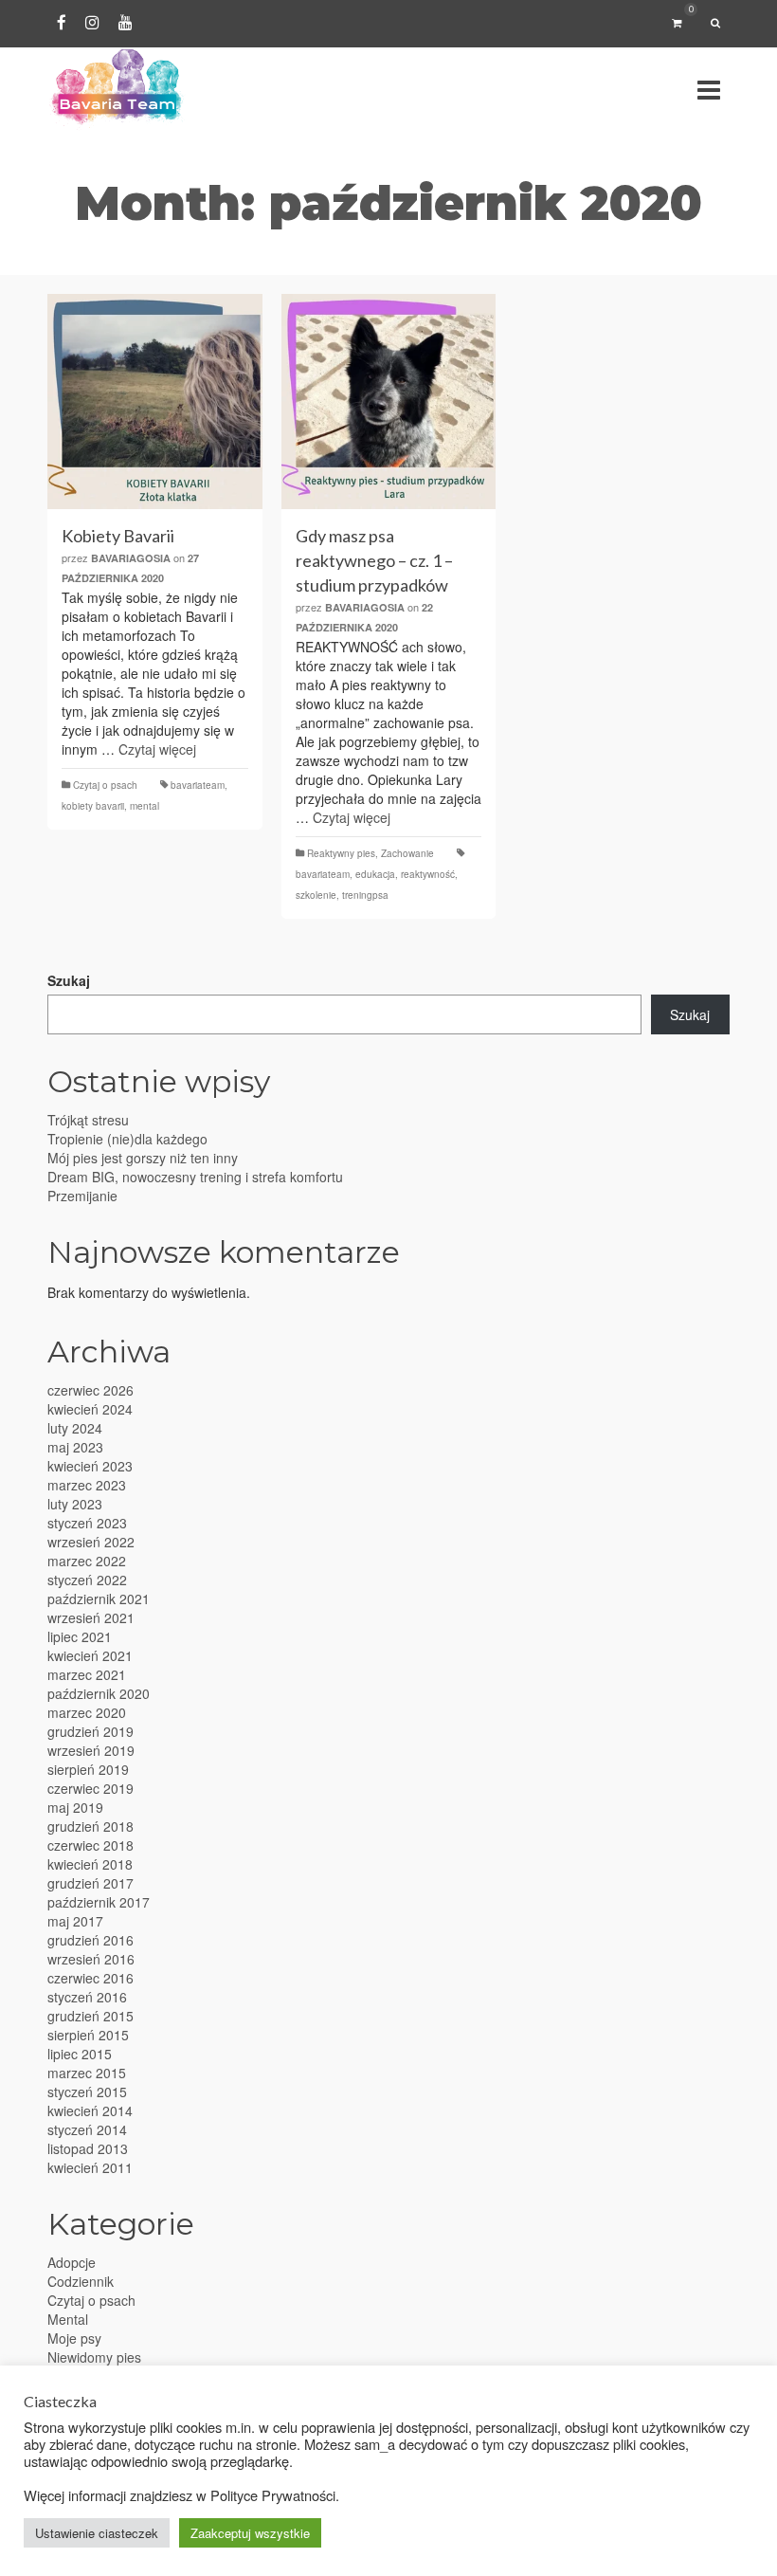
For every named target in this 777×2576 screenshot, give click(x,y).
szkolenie (316, 895)
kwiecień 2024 (90, 1409)
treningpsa (365, 895)
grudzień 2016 (90, 1940)
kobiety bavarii (93, 806)
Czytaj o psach (105, 785)
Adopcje (72, 2262)
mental (145, 806)
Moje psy (74, 2338)
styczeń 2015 (87, 2092)
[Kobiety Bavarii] (155, 402)
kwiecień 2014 (90, 2110)
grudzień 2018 (90, 1826)
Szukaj (69, 980)
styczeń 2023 (87, 1523)
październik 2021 (99, 1599)
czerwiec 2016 (90, 1978)
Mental (68, 2319)
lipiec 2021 (80, 1636)
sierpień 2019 (88, 1769)
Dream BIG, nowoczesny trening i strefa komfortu (195, 1177)
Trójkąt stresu (88, 1120)
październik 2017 (99, 1902)
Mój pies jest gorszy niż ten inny (143, 1158)
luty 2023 (75, 1504)
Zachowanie (407, 853)
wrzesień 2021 (91, 1617)
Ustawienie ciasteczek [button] (97, 2533)
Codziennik (81, 2281)
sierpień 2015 (88, 2035)
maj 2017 (75, 1921)
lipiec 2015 (80, 2054)
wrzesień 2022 (91, 1542)
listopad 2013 (88, 2148)
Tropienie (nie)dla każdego (127, 1139)
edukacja (375, 874)
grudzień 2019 (90, 1731)
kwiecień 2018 (90, 1864)
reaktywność (428, 874)
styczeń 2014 (87, 2129)
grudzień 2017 (90, 1883)
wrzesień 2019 (91, 1750)
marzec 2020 (87, 1712)
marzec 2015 (87, 2073)
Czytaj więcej (157, 749)
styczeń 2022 (87, 1580)
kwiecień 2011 (90, 2167)
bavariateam (198, 785)
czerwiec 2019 (90, 1788)
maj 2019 (75, 1807)
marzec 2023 (87, 1485)
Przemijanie (82, 1196)
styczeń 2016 (87, 1997)
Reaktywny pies (341, 853)
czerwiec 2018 (90, 1845)
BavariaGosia (131, 558)
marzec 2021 (87, 1674)
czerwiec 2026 (90, 1390)
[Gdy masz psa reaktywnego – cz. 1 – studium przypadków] (389, 402)
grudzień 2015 (90, 2016)
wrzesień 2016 (91, 1959)
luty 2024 (75, 1428)
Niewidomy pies (94, 2357)
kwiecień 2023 (90, 1466)
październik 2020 (99, 1693)
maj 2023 (75, 1447)
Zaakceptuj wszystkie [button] (250, 2533)
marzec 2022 (87, 1561)
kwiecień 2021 (90, 1655)
